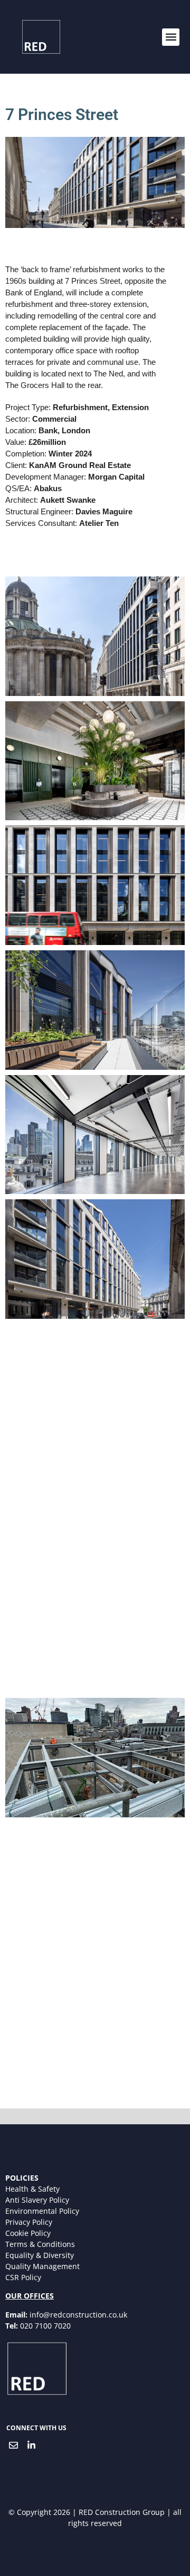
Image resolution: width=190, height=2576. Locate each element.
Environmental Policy (42, 2211)
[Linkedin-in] (31, 2445)
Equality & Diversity (40, 2255)
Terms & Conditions (40, 2244)
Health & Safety (32, 2189)
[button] (171, 37)
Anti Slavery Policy (37, 2200)
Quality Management (42, 2266)
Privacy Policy (29, 2222)
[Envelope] (13, 2445)
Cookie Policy (28, 2233)
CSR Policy (23, 2277)
